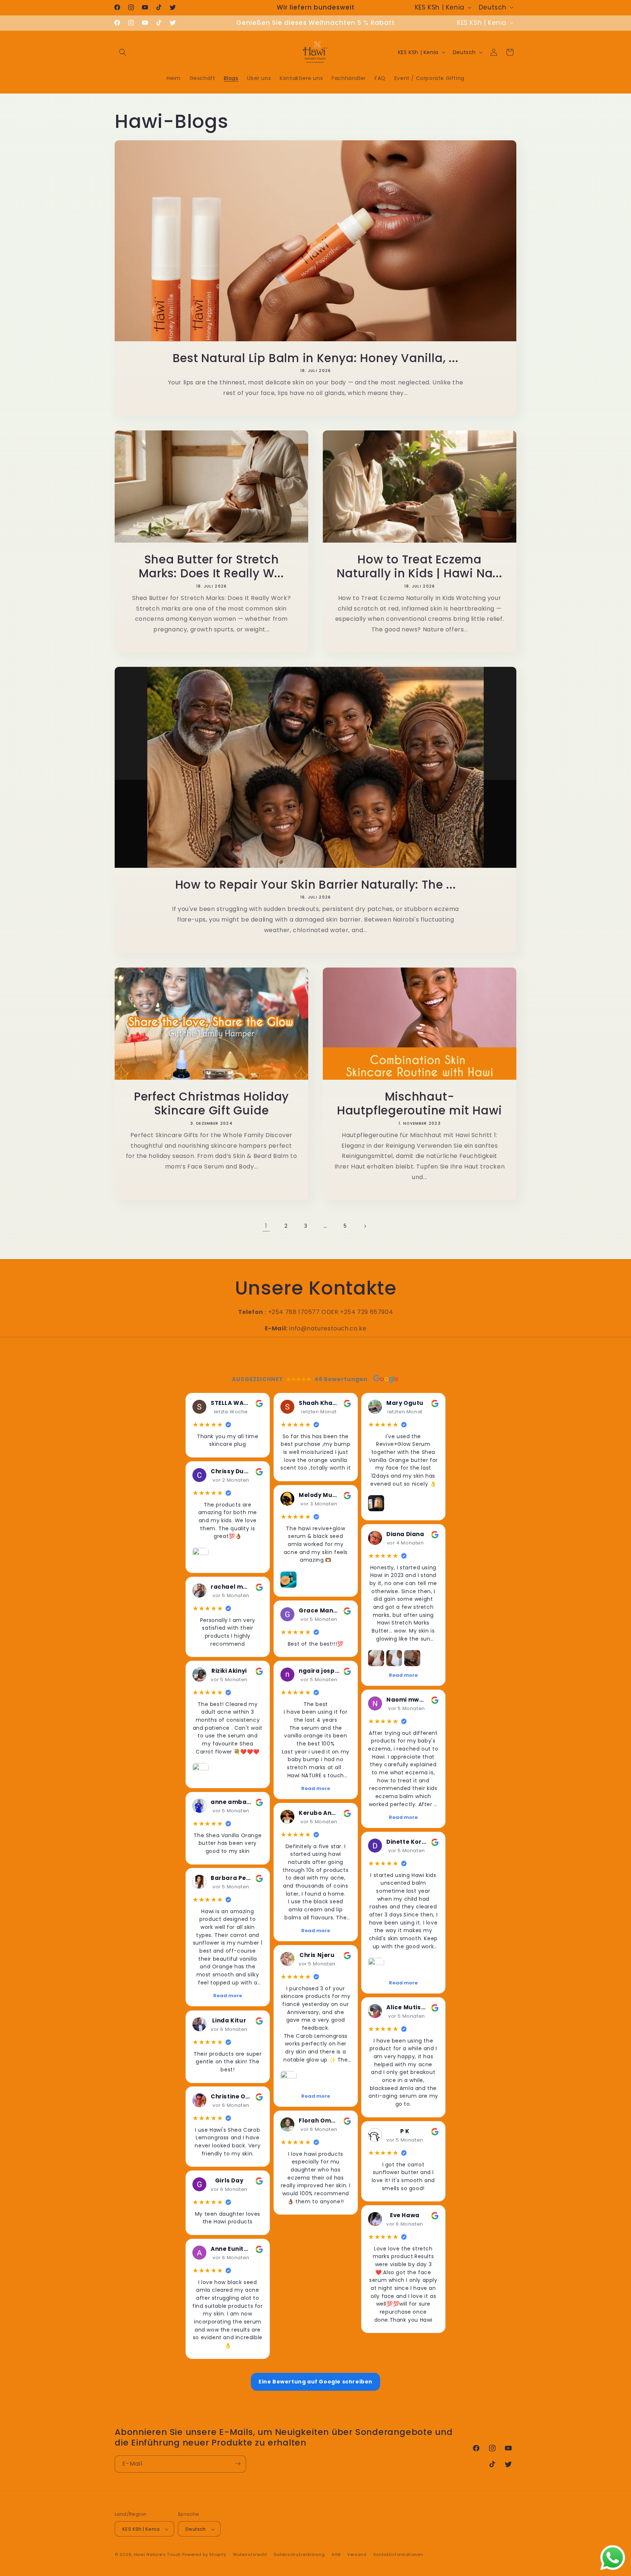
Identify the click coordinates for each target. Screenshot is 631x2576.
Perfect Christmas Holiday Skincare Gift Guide (212, 1104)
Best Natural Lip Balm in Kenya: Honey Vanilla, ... (316, 358)
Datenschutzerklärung (299, 2554)
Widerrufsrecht (250, 2554)
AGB (336, 2554)
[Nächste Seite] (365, 1226)
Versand (357, 2554)
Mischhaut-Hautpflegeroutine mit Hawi (420, 1104)
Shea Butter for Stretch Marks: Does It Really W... (211, 567)
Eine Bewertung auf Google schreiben (315, 2382)
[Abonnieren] (238, 2464)
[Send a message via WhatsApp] (613, 2558)
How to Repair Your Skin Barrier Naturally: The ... (316, 885)
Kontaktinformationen (398, 2554)
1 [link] (266, 1226)
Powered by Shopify (204, 2555)
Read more (228, 1996)
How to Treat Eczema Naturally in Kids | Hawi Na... (419, 567)
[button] (123, 52)
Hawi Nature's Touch (157, 2555)
